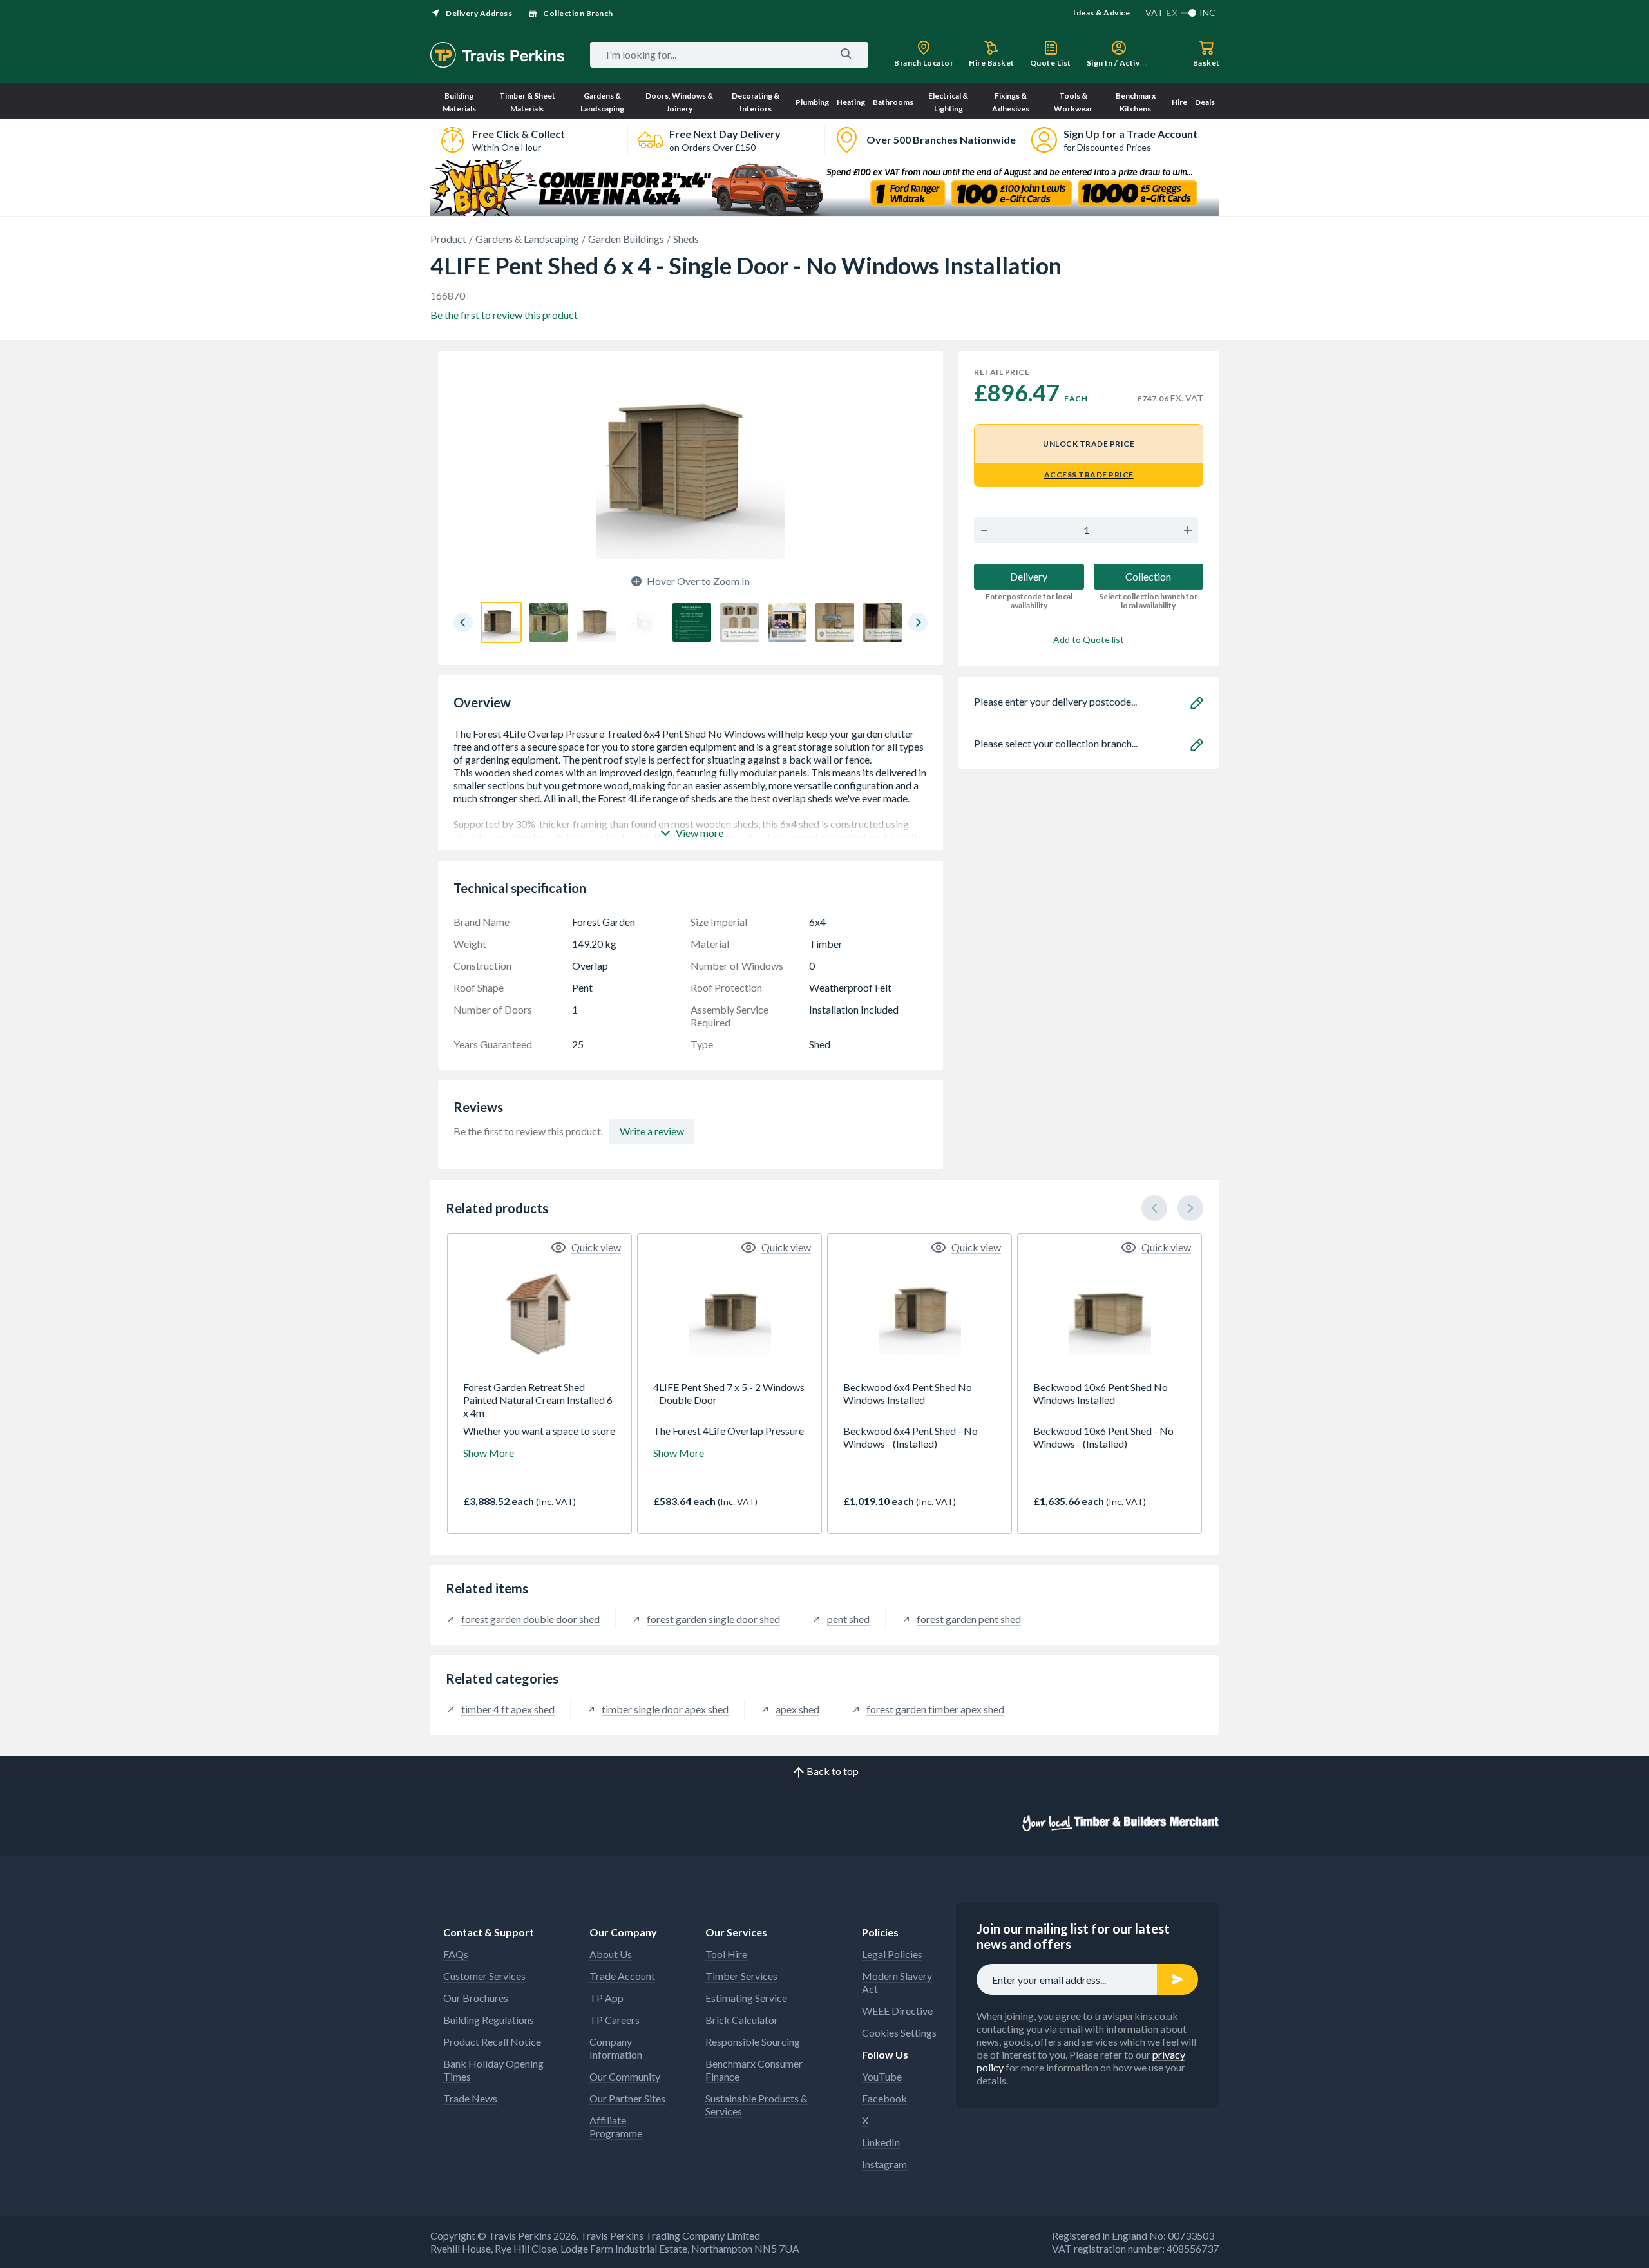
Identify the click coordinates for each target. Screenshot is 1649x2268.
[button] (463, 622)
